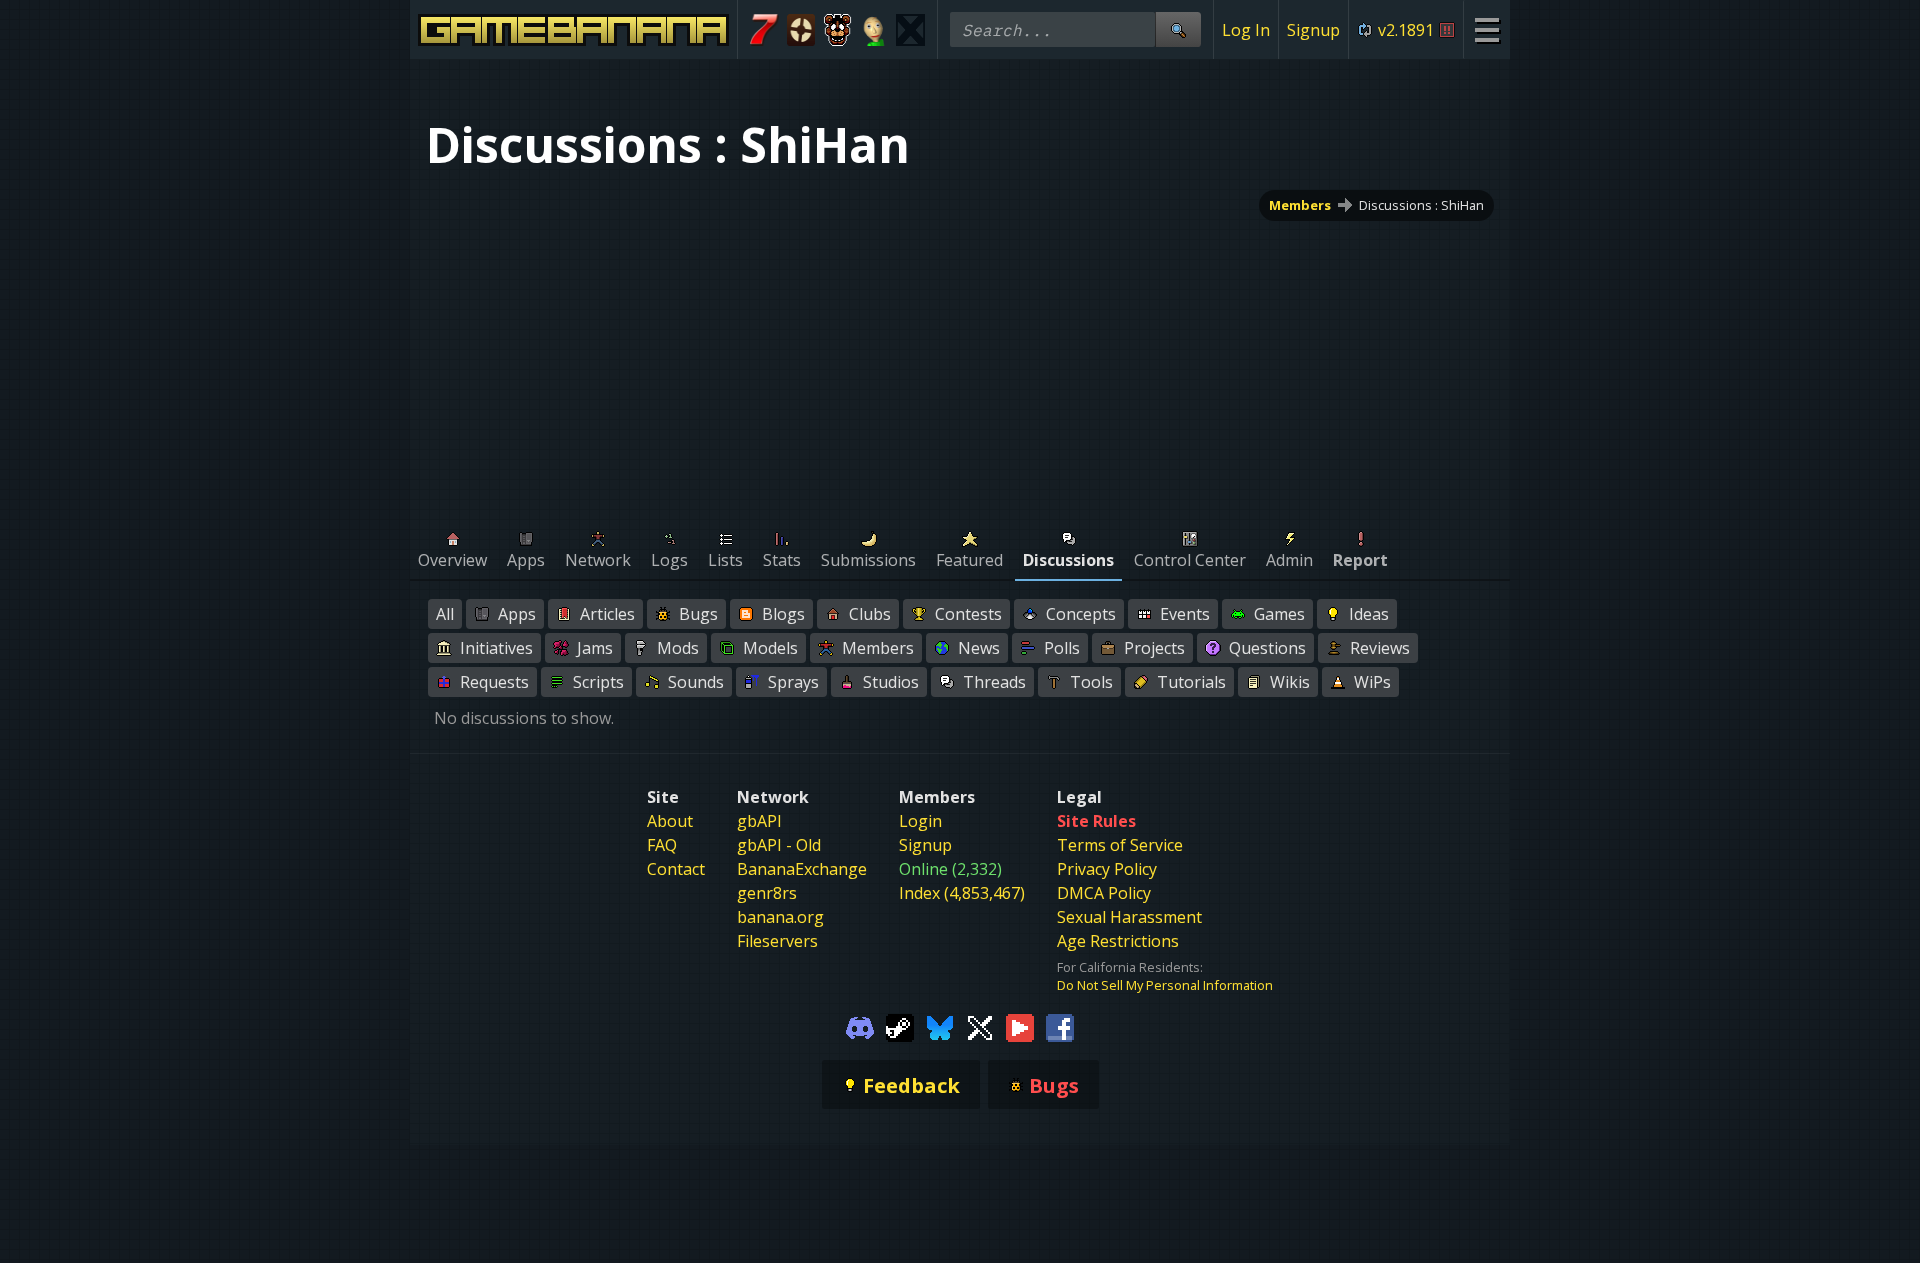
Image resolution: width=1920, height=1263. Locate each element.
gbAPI (759, 821)
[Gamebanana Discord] (860, 1026)
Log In (1246, 30)
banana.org (780, 917)
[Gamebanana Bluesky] (940, 1026)
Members (1300, 205)
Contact (676, 869)
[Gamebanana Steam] (900, 1026)
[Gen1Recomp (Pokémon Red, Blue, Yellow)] (910, 30)
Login (920, 821)
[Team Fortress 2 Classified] (801, 30)
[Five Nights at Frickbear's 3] (837, 30)
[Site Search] (1178, 29)
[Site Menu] (1486, 29)
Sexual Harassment (1129, 917)
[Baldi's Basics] (874, 30)
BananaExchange (802, 869)
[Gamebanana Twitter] (980, 1026)
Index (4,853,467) (962, 893)
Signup (1313, 30)
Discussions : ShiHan (1421, 205)
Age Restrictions (1118, 941)
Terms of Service (1120, 845)
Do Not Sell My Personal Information (1165, 985)
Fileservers (777, 941)
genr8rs (767, 893)
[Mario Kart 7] (764, 30)
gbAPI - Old (779, 845)
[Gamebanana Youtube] (1020, 1026)
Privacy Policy (1107, 869)
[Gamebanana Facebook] (1060, 1026)
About (670, 821)
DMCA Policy (1104, 893)
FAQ (662, 845)
